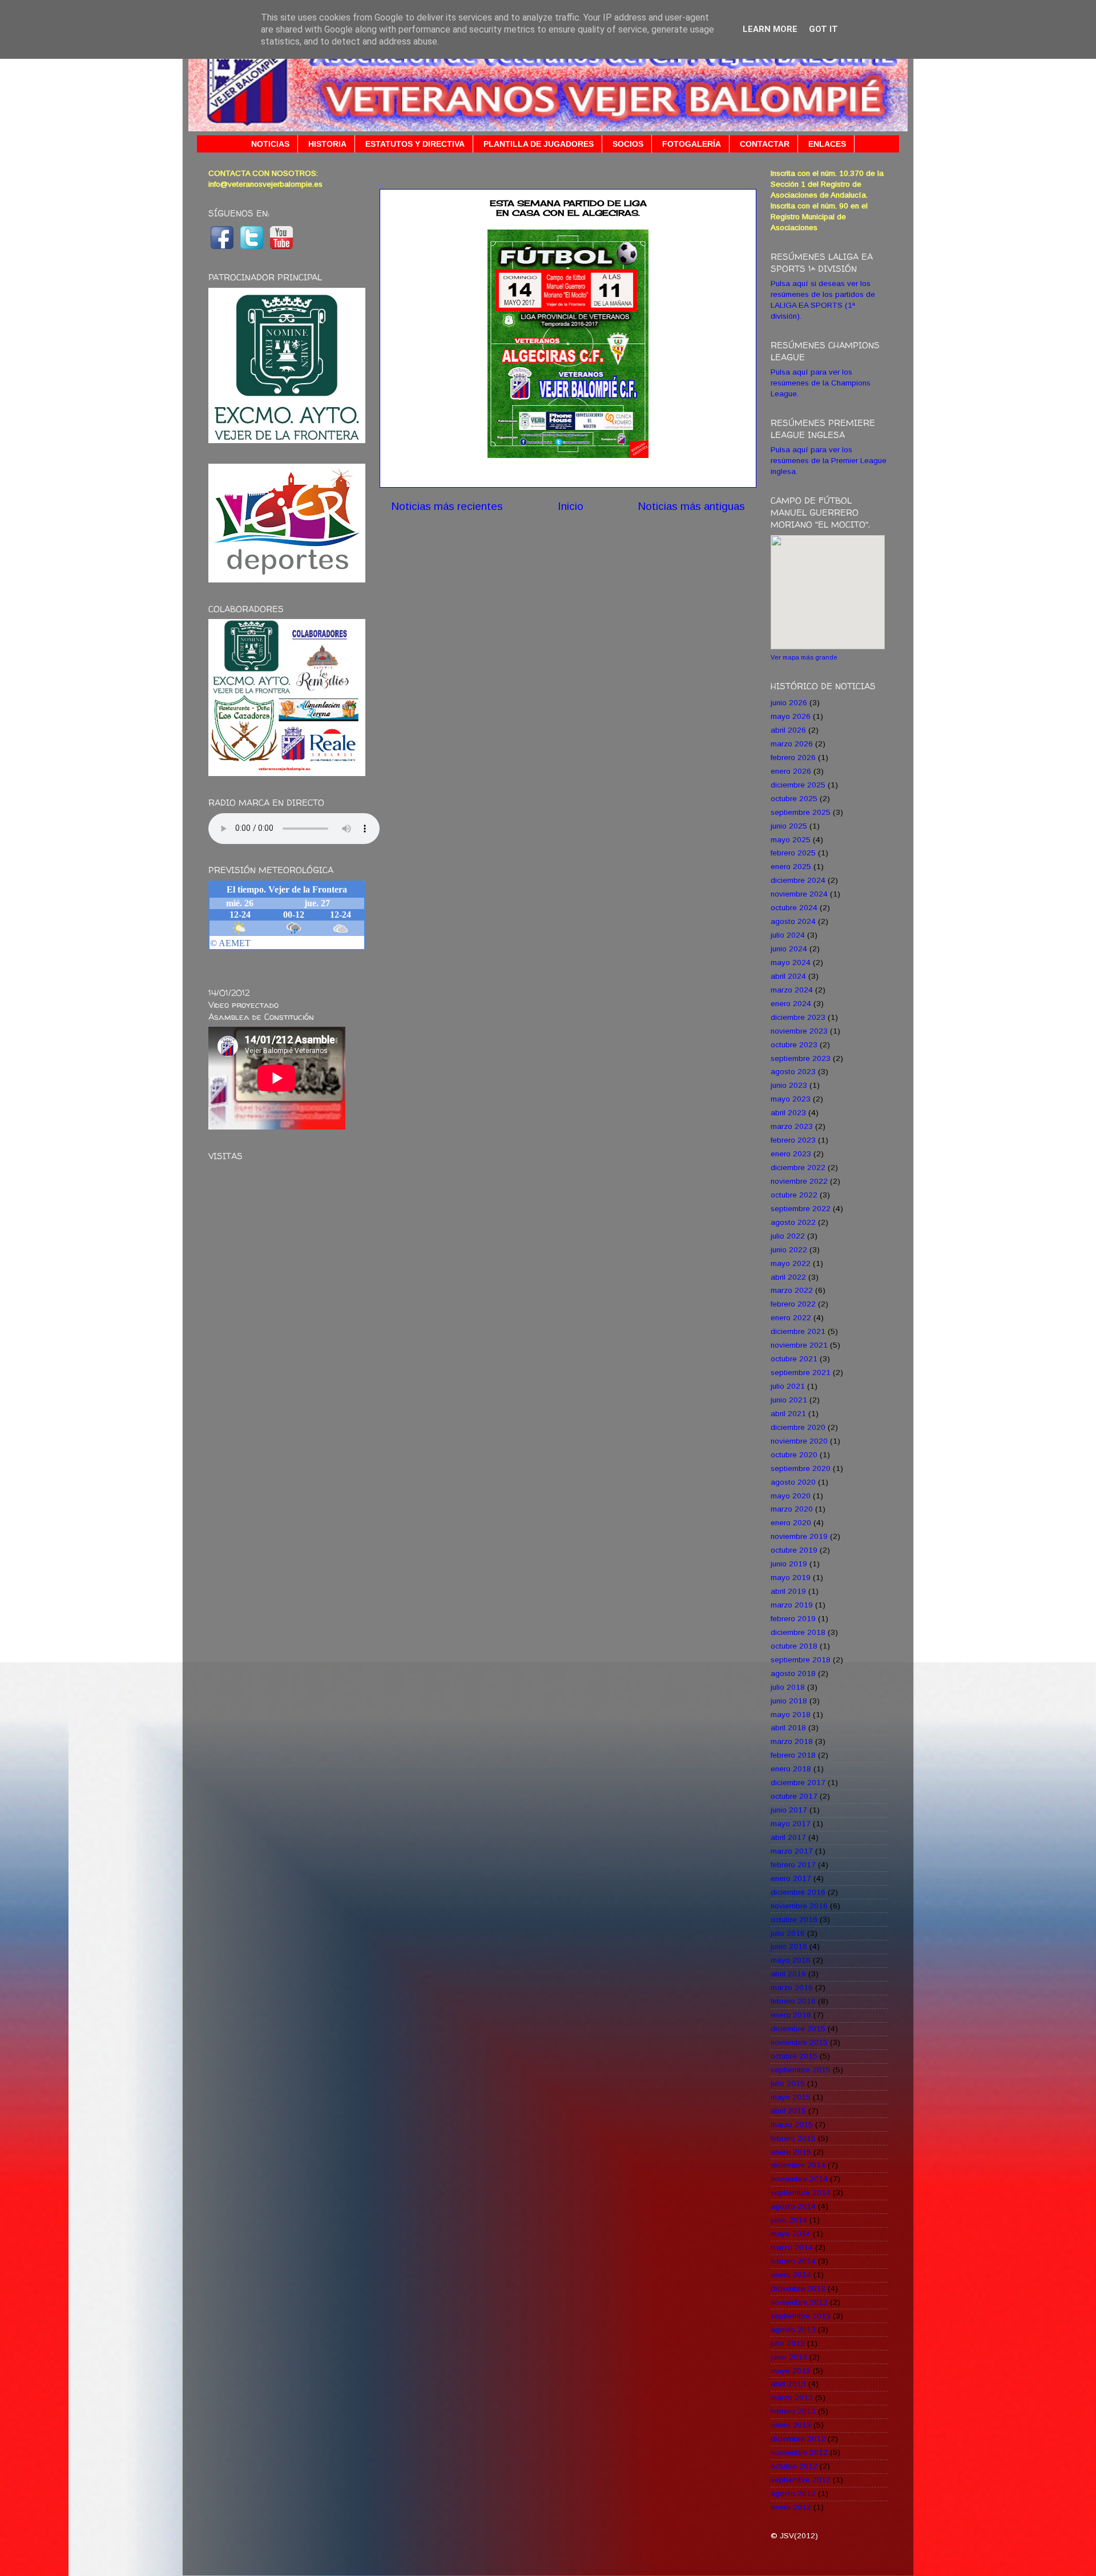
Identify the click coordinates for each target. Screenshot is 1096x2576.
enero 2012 (791, 2507)
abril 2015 (788, 2111)
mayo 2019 (791, 1578)
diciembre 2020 (798, 1427)
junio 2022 (789, 1250)
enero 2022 (791, 1318)
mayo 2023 (791, 1099)
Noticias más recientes (447, 506)
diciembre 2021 (798, 1331)
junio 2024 (789, 949)
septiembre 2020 (801, 1468)
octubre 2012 (794, 2466)
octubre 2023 (794, 1045)
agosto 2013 (793, 2330)
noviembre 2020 (799, 1441)
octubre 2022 (794, 1195)
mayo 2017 (791, 1824)
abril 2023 (788, 1113)
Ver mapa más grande (804, 657)
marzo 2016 (792, 1988)
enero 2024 (791, 1004)
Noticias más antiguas (691, 506)
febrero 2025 (793, 853)
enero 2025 (791, 867)
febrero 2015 (793, 2138)
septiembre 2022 (801, 1209)
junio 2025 (789, 826)
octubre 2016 (794, 1920)
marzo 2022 (792, 1290)
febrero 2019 (793, 1619)
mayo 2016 (791, 1960)
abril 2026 (788, 730)
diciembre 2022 (798, 1168)
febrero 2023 (793, 1140)
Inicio (571, 506)
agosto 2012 (793, 2493)
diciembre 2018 (798, 1632)
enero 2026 (791, 771)
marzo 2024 (792, 990)
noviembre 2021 (799, 1345)
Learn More (770, 29)
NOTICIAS (270, 144)
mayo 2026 (791, 716)
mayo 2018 (791, 1715)
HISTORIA (327, 144)
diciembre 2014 (798, 2165)
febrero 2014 (793, 2261)
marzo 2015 (792, 2125)
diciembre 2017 (798, 1783)
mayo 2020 (791, 1496)
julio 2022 (788, 1236)
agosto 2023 (793, 1072)
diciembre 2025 (798, 785)
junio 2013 (789, 2357)
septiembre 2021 (801, 1373)
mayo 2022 (791, 1263)
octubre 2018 (794, 1646)
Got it (823, 29)
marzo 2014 (792, 2247)
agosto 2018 (793, 1673)
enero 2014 (791, 2275)
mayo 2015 (791, 2097)
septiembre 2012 (801, 2480)
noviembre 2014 (799, 2179)
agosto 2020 (793, 1482)
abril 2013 (788, 2384)
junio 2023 (789, 1085)
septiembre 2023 (801, 1058)
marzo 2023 (792, 1126)
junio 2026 (789, 703)
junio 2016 (789, 1946)
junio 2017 (789, 1810)
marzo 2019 (792, 1605)
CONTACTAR (765, 144)
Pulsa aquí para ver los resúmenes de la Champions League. (821, 383)
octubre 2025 (794, 799)
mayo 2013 (791, 2371)
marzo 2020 (792, 1509)
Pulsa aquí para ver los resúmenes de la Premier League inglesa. (829, 461)
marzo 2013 (792, 2398)
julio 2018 (788, 1687)
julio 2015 (788, 2083)
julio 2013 (788, 2343)
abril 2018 (788, 1728)
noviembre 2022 (799, 1181)
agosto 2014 (793, 2206)
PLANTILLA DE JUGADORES (539, 144)
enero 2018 (791, 1769)
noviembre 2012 (799, 2452)
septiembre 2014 (801, 2193)
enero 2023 (791, 1154)
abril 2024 (788, 976)
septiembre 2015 (801, 2070)
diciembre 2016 (798, 1892)
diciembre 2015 (798, 2029)
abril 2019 (788, 1591)
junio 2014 (789, 2220)
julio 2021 (788, 1386)
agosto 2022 (793, 1222)
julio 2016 (788, 1933)
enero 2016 (791, 2015)
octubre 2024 (794, 908)
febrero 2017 (793, 1865)
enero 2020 (791, 1523)
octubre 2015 (794, 2056)
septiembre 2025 (801, 812)
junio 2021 (789, 1400)
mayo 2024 (791, 963)
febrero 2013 (793, 2411)
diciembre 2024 (798, 880)
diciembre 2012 (798, 2439)
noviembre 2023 (799, 1031)
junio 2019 (789, 1564)
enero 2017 (791, 1878)
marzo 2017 (792, 1851)
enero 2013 (791, 2425)
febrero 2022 (793, 1304)
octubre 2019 (794, 1550)
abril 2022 (788, 1277)
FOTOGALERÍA (692, 144)
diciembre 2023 (798, 1017)
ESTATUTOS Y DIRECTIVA (415, 144)
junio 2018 (789, 1701)
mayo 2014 (791, 2234)
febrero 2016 (793, 2001)
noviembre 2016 (799, 1906)
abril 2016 (788, 1974)
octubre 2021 (794, 1359)
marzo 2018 (792, 1741)
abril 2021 (788, 1414)
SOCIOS (628, 144)
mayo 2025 (791, 840)
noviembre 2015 (799, 2042)
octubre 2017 (794, 1796)
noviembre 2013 (799, 2302)
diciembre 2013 (798, 2288)
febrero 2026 (793, 757)
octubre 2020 (794, 1455)
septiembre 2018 (801, 1660)
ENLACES (827, 144)
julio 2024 (788, 935)
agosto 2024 (793, 921)
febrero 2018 (793, 1755)
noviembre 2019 (799, 1536)
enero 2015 (791, 2152)
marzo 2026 (792, 744)
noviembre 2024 (799, 894)
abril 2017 (788, 1837)
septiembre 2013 (801, 2316)
